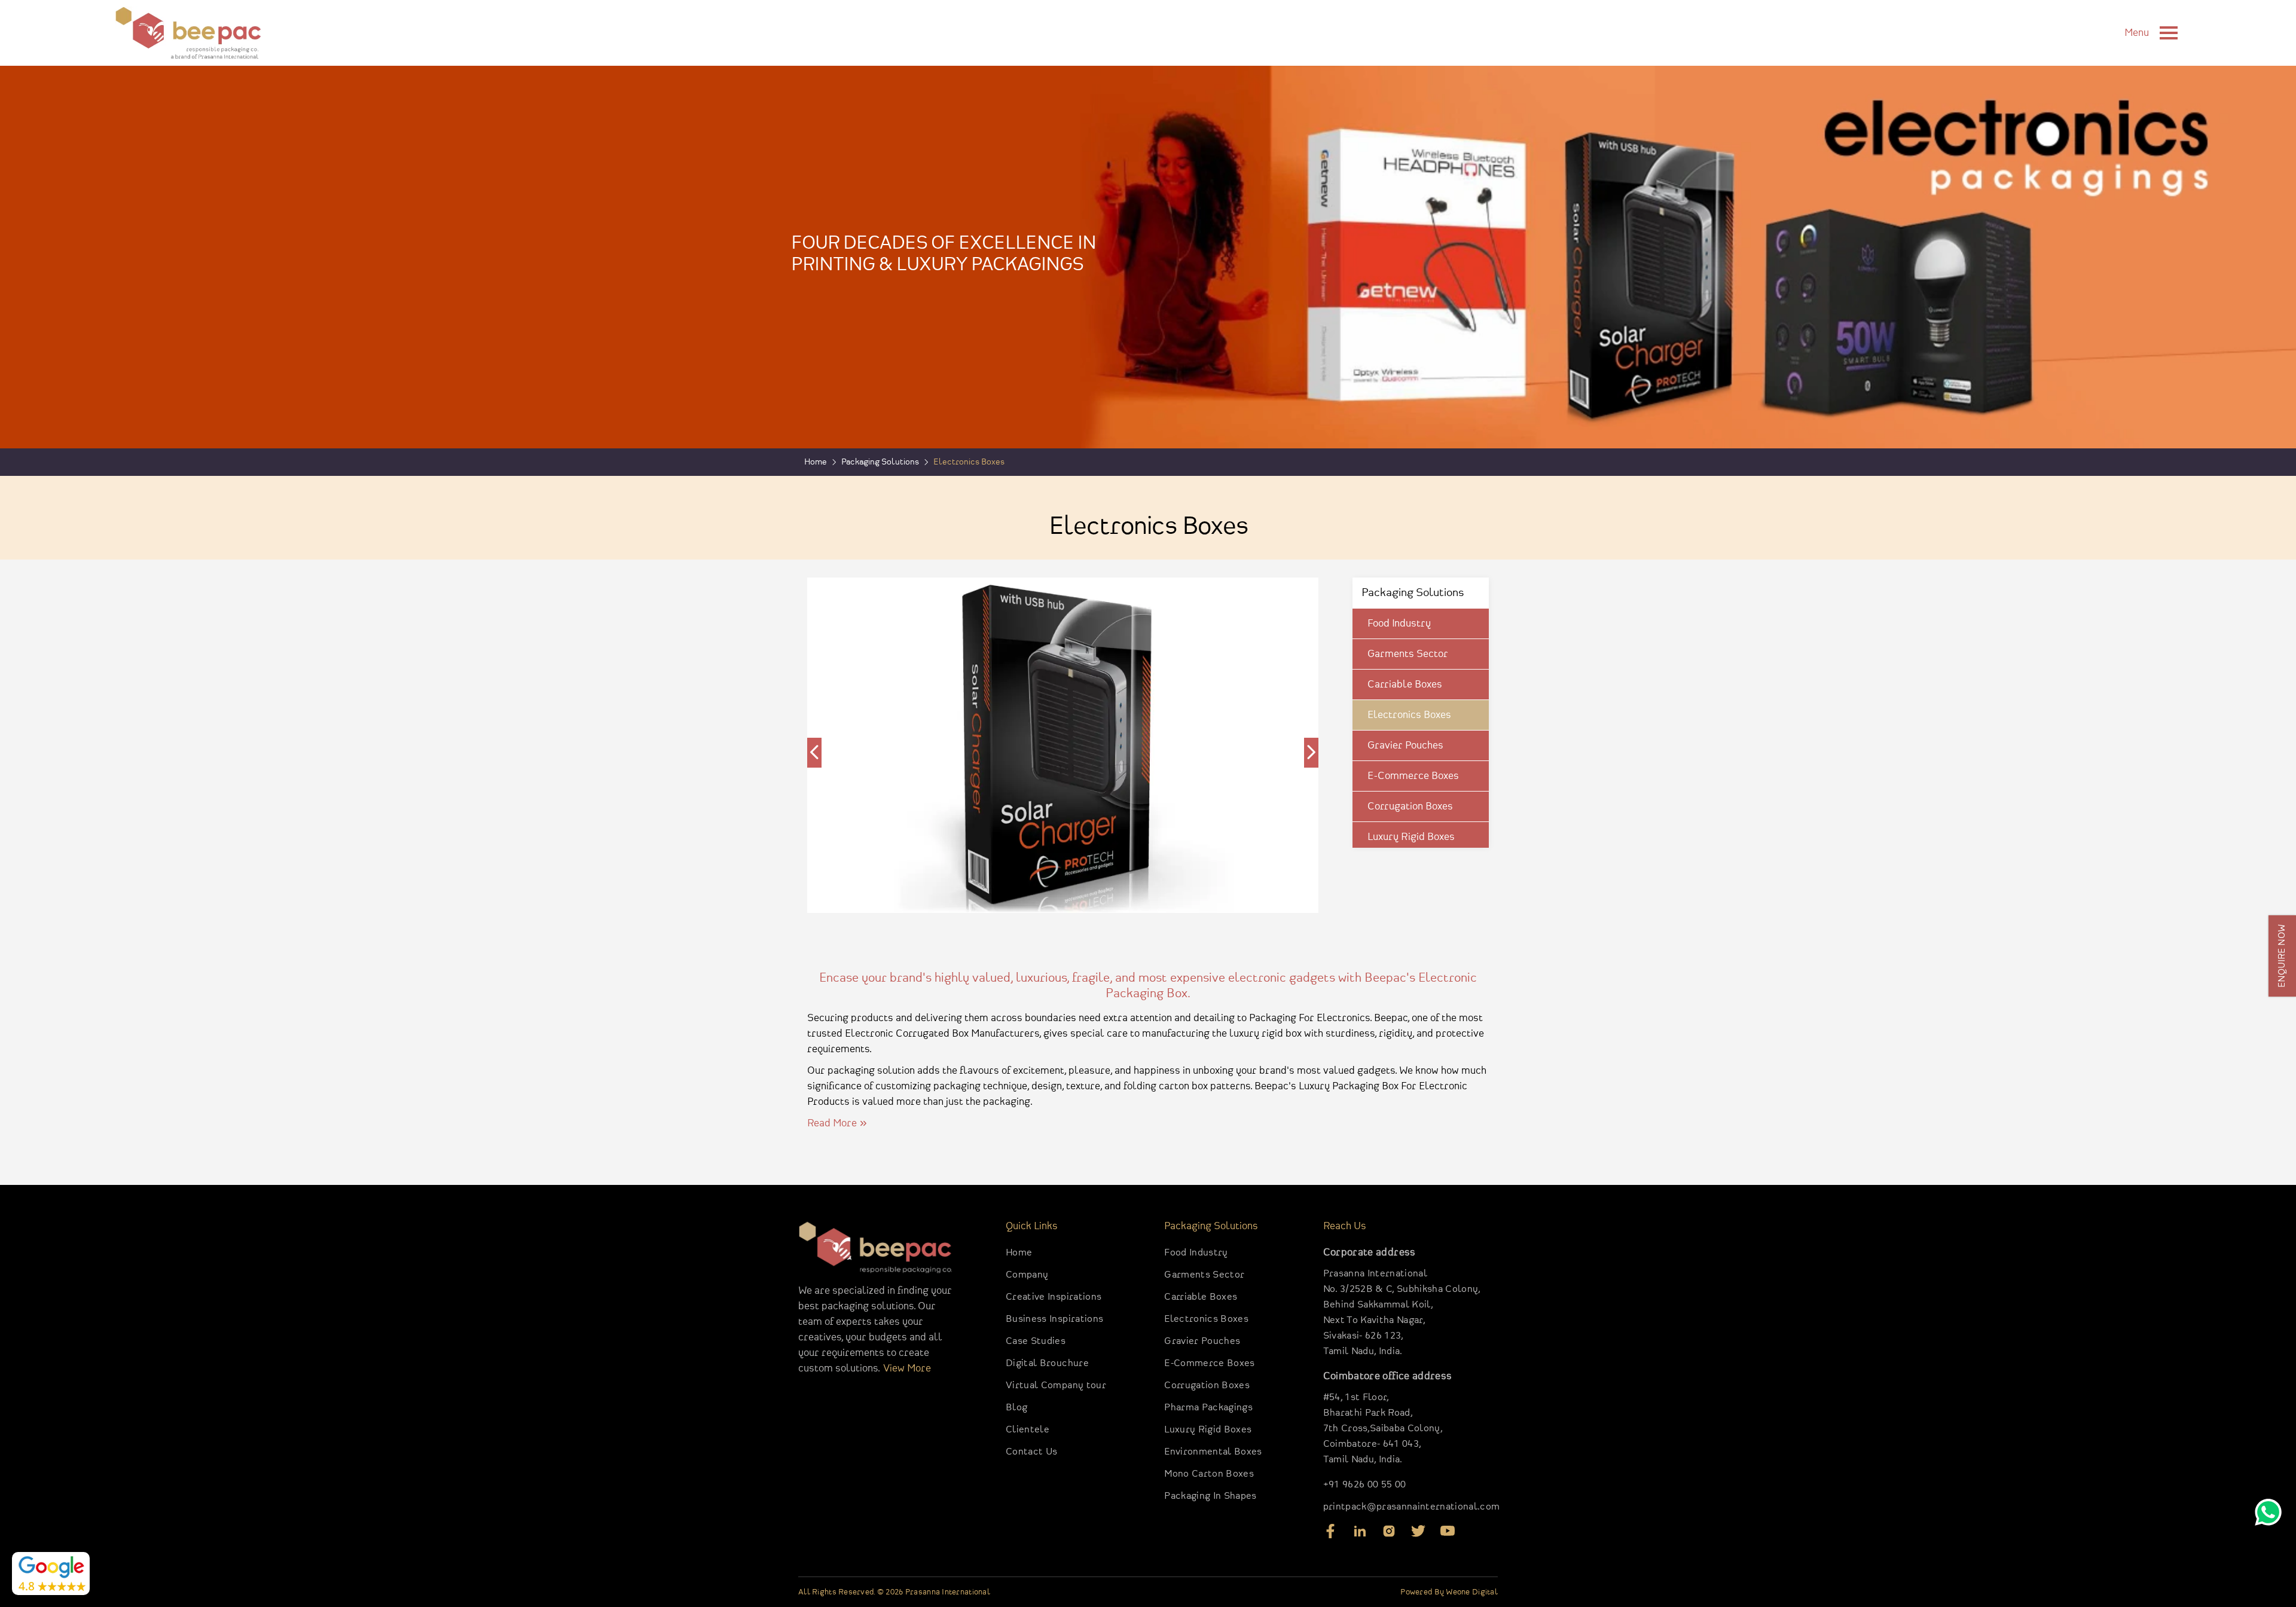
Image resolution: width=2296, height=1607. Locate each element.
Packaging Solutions (880, 462)
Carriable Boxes (1405, 685)
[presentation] (814, 753)
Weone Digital (1472, 1592)
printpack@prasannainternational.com (1412, 1507)
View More (907, 1368)
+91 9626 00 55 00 (1365, 1485)
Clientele (1028, 1430)
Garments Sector (1408, 654)
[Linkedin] (1360, 1535)
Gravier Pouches (1405, 746)
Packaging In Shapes (1210, 1496)
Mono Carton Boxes (1209, 1474)
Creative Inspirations (1054, 1297)
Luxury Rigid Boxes (1411, 837)
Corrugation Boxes (1410, 806)
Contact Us (1031, 1452)
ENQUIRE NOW (2282, 956)
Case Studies (1036, 1341)
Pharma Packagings (1208, 1408)
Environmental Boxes (1213, 1452)
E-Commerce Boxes (1413, 776)
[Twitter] (1418, 1535)
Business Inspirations (1054, 1319)
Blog (1016, 1408)
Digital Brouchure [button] (1047, 1363)
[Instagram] (1389, 1535)
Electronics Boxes (1409, 715)
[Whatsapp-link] (2268, 1515)
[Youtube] (1448, 1535)
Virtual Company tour (1056, 1385)
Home (1019, 1253)
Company (1027, 1275)
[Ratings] (51, 1574)
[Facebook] (1330, 1535)
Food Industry (1399, 624)
